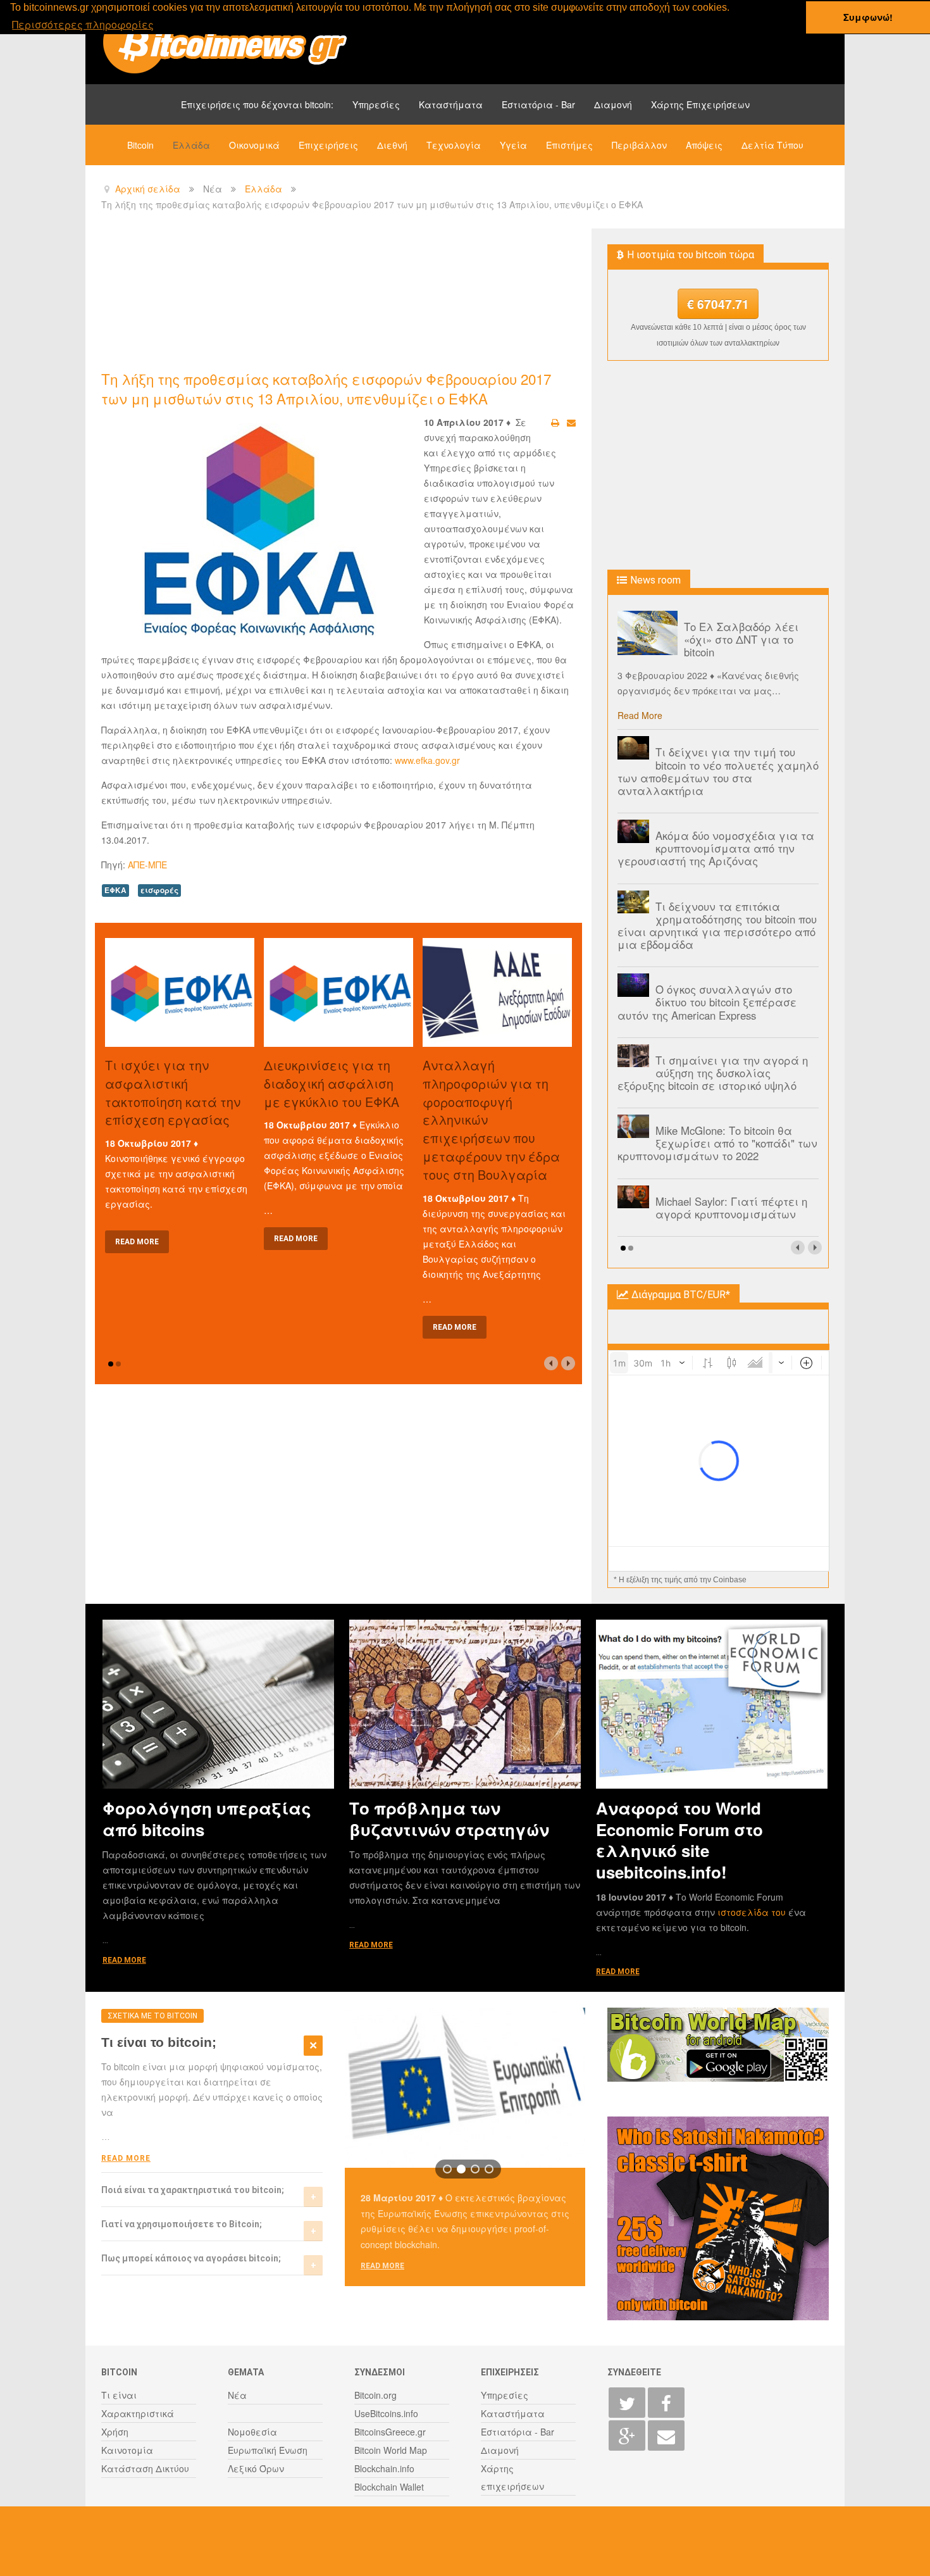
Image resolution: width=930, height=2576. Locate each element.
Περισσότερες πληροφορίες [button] (83, 24)
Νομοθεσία (252, 2432)
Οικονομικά (254, 145)
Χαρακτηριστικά (138, 2413)
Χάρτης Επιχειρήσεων (700, 104)
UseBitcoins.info (386, 2413)
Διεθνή (392, 145)
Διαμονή (613, 104)
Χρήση (115, 2432)
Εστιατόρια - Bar (538, 104)
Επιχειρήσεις (328, 145)
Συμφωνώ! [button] (868, 17)
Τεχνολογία (454, 145)
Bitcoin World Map (391, 2450)
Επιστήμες (569, 145)
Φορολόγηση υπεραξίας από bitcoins (207, 1818)
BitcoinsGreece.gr (390, 2432)
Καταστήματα (451, 104)
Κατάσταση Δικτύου (145, 2468)
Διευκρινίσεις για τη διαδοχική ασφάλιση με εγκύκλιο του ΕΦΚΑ (332, 1083)
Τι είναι (119, 2395)
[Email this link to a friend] (571, 422)
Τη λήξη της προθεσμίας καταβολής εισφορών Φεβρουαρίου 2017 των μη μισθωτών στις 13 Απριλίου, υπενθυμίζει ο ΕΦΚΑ (326, 388)
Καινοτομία (127, 2450)
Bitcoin (140, 145)
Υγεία (513, 145)
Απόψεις (704, 145)
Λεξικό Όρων (256, 2468)
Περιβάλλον (639, 145)
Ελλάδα (191, 145)
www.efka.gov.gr (427, 760)
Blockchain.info (384, 2468)
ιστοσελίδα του (753, 1912)
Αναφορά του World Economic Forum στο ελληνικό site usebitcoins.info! (679, 1840)
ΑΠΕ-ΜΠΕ (147, 865)
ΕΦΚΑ (115, 890)
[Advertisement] (332, 298)
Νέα (237, 2395)
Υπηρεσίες (376, 104)
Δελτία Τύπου (772, 145)
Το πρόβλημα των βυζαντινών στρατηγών (449, 1818)
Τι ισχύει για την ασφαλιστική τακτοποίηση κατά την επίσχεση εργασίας (173, 1092)
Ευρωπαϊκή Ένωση (268, 2450)
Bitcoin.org (375, 2395)
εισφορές (159, 890)
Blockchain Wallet (389, 2487)
